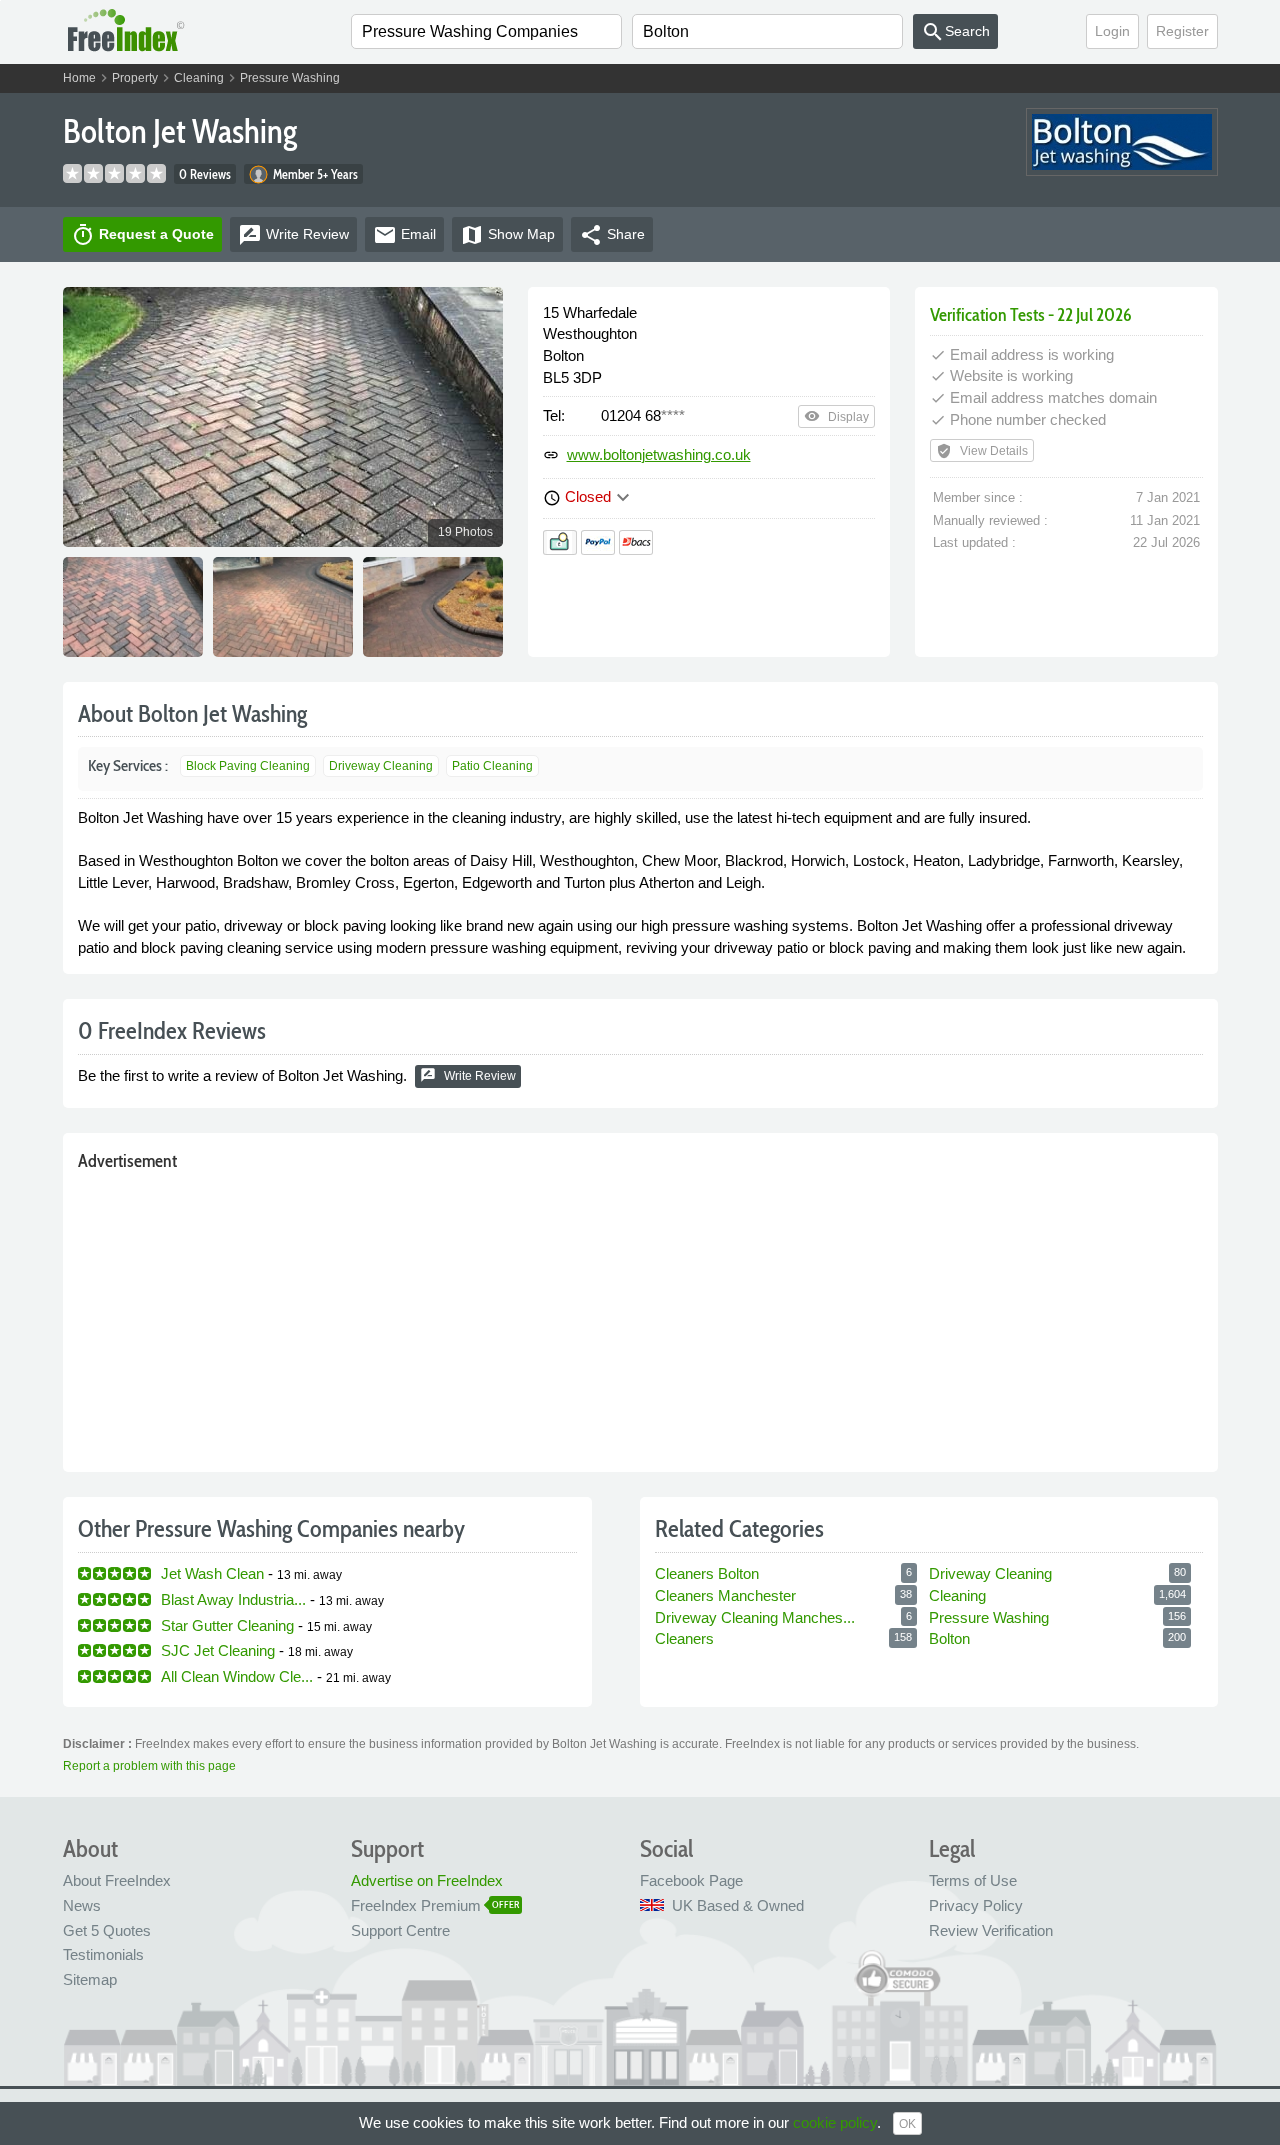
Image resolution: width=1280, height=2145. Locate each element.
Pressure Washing (290, 78)
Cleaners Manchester (725, 1595)
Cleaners (684, 1638)
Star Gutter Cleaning (227, 1625)
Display (836, 416)
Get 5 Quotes (107, 1930)
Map (507, 235)
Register (1182, 31)
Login (1112, 31)
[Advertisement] (640, 1317)
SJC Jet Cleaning (218, 1650)
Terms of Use (973, 1880)
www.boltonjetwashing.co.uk (659, 454)
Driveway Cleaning (381, 766)
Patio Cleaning (492, 766)
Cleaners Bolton (707, 1573)
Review (293, 235)
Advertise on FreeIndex (427, 1880)
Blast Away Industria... (233, 1599)
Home (79, 78)
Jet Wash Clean (212, 1573)
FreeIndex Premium (416, 1905)
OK (907, 2124)
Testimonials (103, 1954)
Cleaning (199, 78)
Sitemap (90, 1979)
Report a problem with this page (149, 1766)
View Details (982, 451)
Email (404, 235)
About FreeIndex (117, 1880)
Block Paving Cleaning (248, 766)
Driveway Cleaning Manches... (755, 1617)
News (82, 1905)
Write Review (468, 1075)
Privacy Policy (976, 1905)
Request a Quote (142, 235)
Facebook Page (691, 1880)
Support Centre (400, 1930)
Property (135, 78)
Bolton (949, 1638)
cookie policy (835, 2122)
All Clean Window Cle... (237, 1676)
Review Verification (991, 1930)
